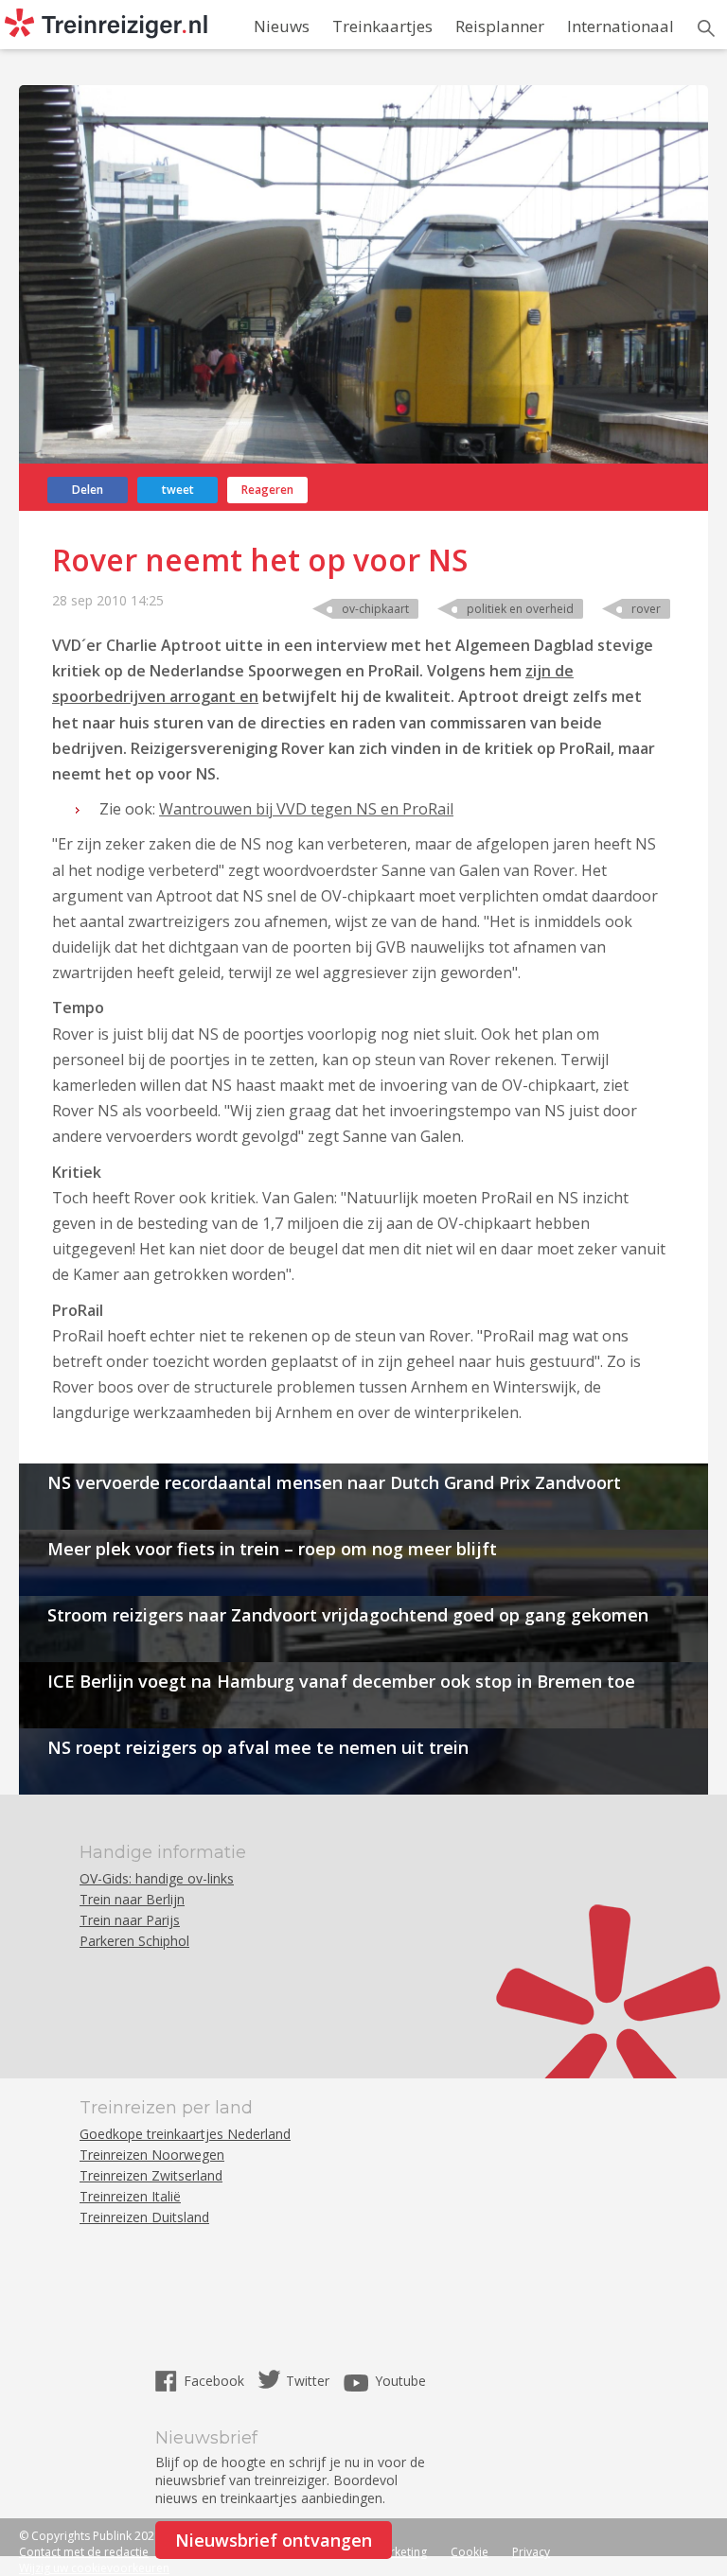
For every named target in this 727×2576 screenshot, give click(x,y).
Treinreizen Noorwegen (152, 2155)
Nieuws (282, 26)
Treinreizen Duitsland (144, 2217)
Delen (88, 490)
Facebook (216, 2381)
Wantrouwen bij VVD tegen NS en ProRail (306, 809)
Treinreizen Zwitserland (151, 2175)
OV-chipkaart (375, 609)
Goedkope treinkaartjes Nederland (185, 2134)
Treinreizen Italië (130, 2196)
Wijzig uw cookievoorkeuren (94, 2568)
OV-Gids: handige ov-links (157, 1878)
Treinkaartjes (382, 26)
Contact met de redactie (84, 2552)
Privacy (531, 2552)
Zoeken (706, 28)
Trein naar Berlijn (132, 1899)
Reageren (267, 490)
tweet (178, 490)
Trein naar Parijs (130, 1920)
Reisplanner (500, 26)
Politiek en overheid (520, 609)
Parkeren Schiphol (134, 1941)
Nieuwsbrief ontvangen (274, 2540)
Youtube (400, 2381)
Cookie (470, 2552)
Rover (646, 609)
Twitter (308, 2381)
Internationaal (621, 26)
